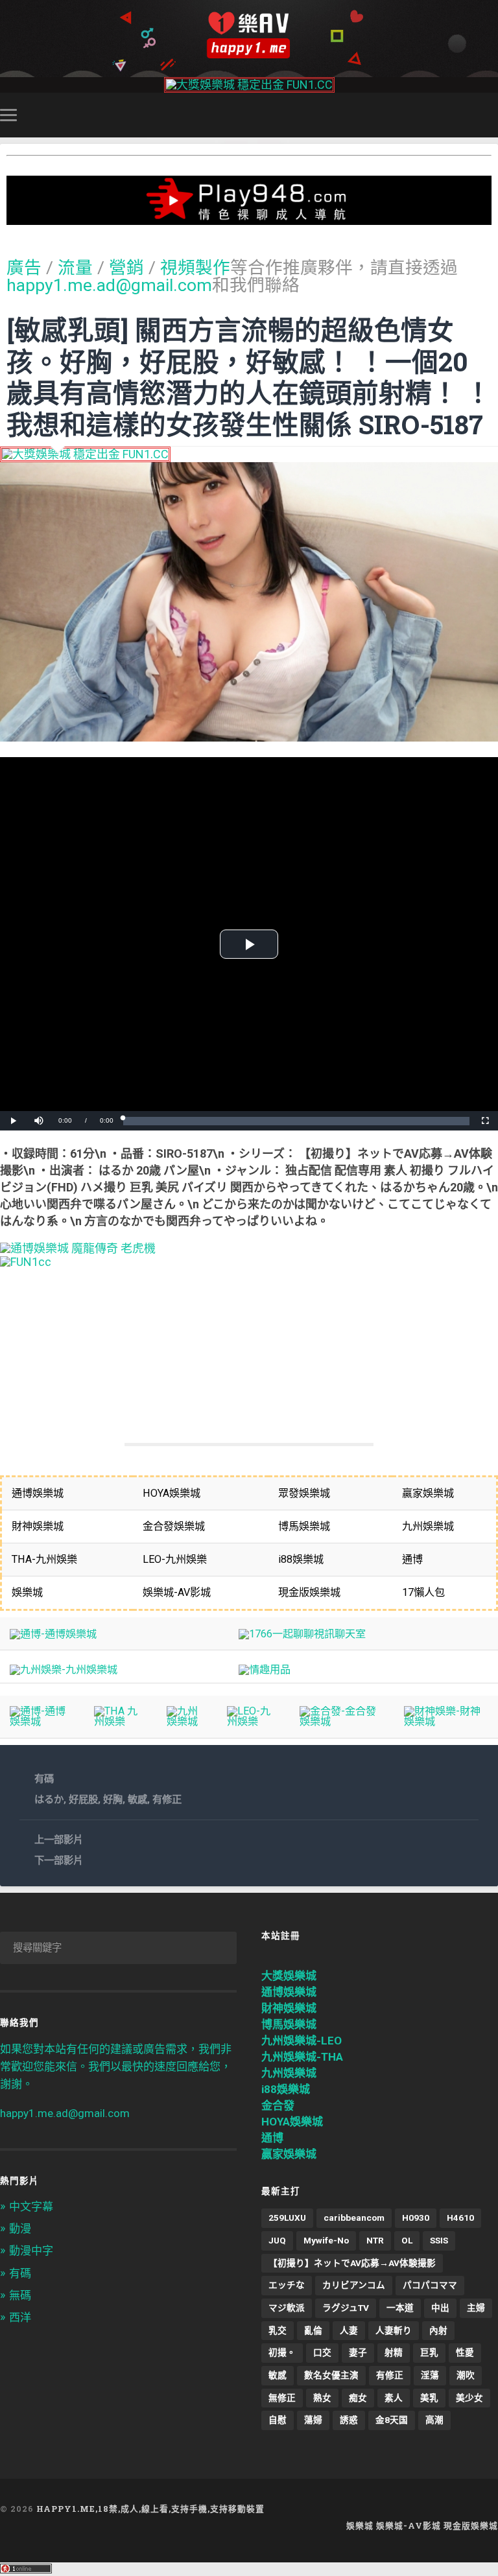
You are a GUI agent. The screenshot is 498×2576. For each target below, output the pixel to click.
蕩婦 (313, 2420)
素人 (394, 2398)
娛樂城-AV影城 (409, 2525)
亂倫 (313, 2330)
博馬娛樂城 (289, 2024)
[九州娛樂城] (187, 1721)
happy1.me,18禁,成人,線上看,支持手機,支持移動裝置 (150, 2509)
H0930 (416, 2218)
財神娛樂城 (289, 2008)
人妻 (349, 2330)
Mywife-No (326, 2240)
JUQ (277, 2240)
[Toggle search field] (490, 115)
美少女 (469, 2398)
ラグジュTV (346, 2308)
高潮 (434, 2420)
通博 (272, 2138)
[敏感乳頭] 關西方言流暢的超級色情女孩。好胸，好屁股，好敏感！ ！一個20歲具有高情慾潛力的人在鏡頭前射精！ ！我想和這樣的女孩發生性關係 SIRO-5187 (249, 377)
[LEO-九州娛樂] (253, 1721)
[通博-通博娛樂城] (53, 1634)
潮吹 (466, 2375)
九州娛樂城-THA (302, 2057)
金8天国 (392, 2420)
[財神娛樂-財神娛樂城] (446, 1721)
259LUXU (287, 2218)
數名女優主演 (331, 2375)
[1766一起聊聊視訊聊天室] (302, 1634)
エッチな (287, 2285)
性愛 (465, 2352)
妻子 (358, 2352)
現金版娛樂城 (471, 2525)
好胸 (113, 1799)
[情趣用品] (265, 1669)
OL (407, 2240)
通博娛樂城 (289, 1992)
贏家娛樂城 (289, 2154)
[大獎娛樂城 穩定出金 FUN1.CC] (249, 85)
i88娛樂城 (286, 2089)
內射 (438, 2330)
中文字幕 (31, 2207)
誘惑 (349, 2420)
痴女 (358, 2398)
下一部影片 (59, 1860)
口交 (322, 2352)
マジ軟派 (287, 2308)
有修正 (167, 1799)
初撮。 (282, 2352)
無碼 (20, 2295)
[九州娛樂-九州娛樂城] (64, 1669)
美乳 (429, 2398)
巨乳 (429, 2352)
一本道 (400, 2308)
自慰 (278, 2420)
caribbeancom (354, 2218)
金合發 (278, 2105)
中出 (440, 2308)
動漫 (20, 2229)
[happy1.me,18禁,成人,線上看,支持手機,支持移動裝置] (249, 35)
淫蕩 (430, 2375)
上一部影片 (59, 1840)
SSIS (439, 2240)
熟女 (322, 2398)
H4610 (460, 2218)
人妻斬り (394, 2330)
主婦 (476, 2308)
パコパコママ (430, 2285)
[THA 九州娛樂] (120, 1721)
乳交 (278, 2330)
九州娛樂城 (289, 2073)
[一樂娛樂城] (26, 1262)
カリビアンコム (354, 2285)
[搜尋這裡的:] (118, 1948)
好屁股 (83, 1799)
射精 (394, 2352)
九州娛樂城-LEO (302, 2041)
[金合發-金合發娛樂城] (342, 1721)
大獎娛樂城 (289, 1976)
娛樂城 (360, 2525)
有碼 (44, 1779)
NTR (375, 2240)
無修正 (282, 2398)
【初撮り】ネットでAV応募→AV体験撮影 (352, 2263)
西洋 (20, 2317)
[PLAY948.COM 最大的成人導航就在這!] (249, 218)
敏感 (137, 1799)
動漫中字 (31, 2251)
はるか (49, 1799)
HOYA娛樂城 (292, 2122)
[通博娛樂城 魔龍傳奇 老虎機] (78, 1248)
